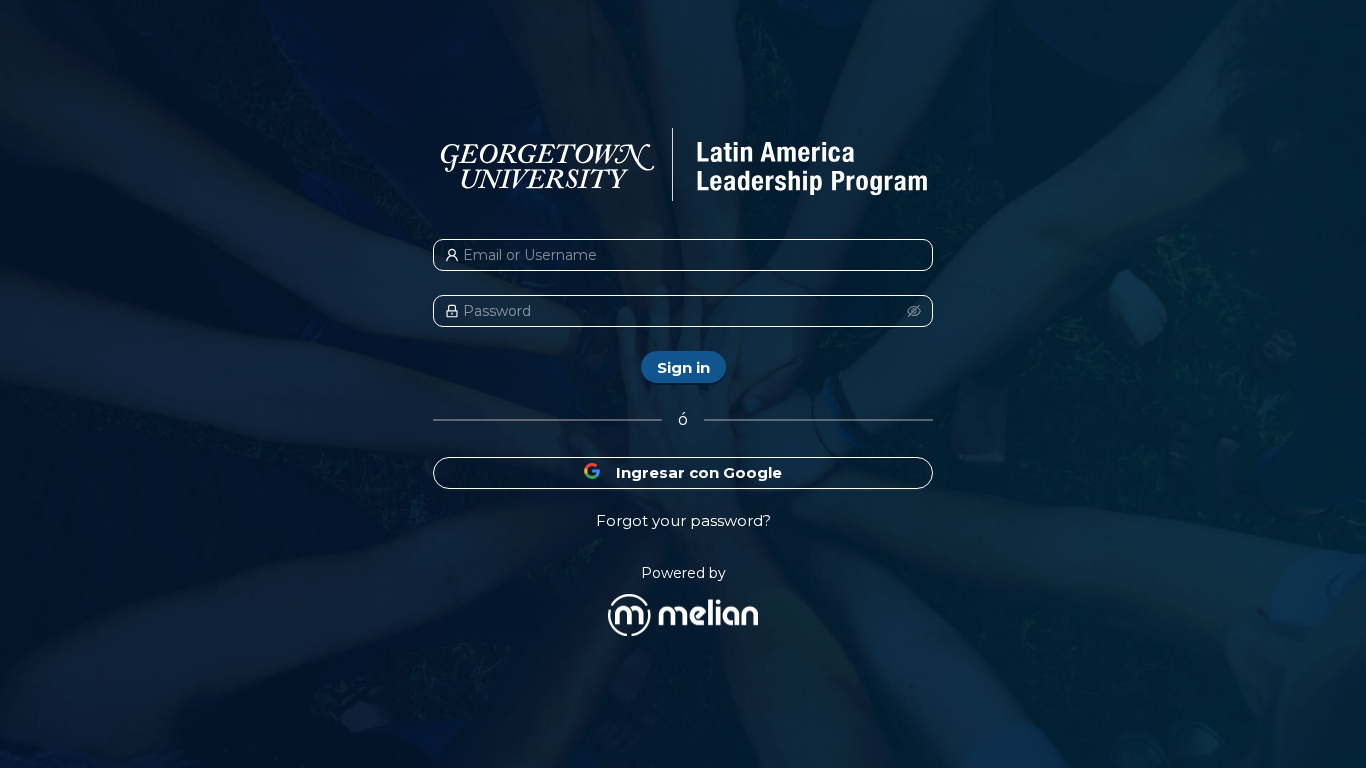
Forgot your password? (683, 520)
